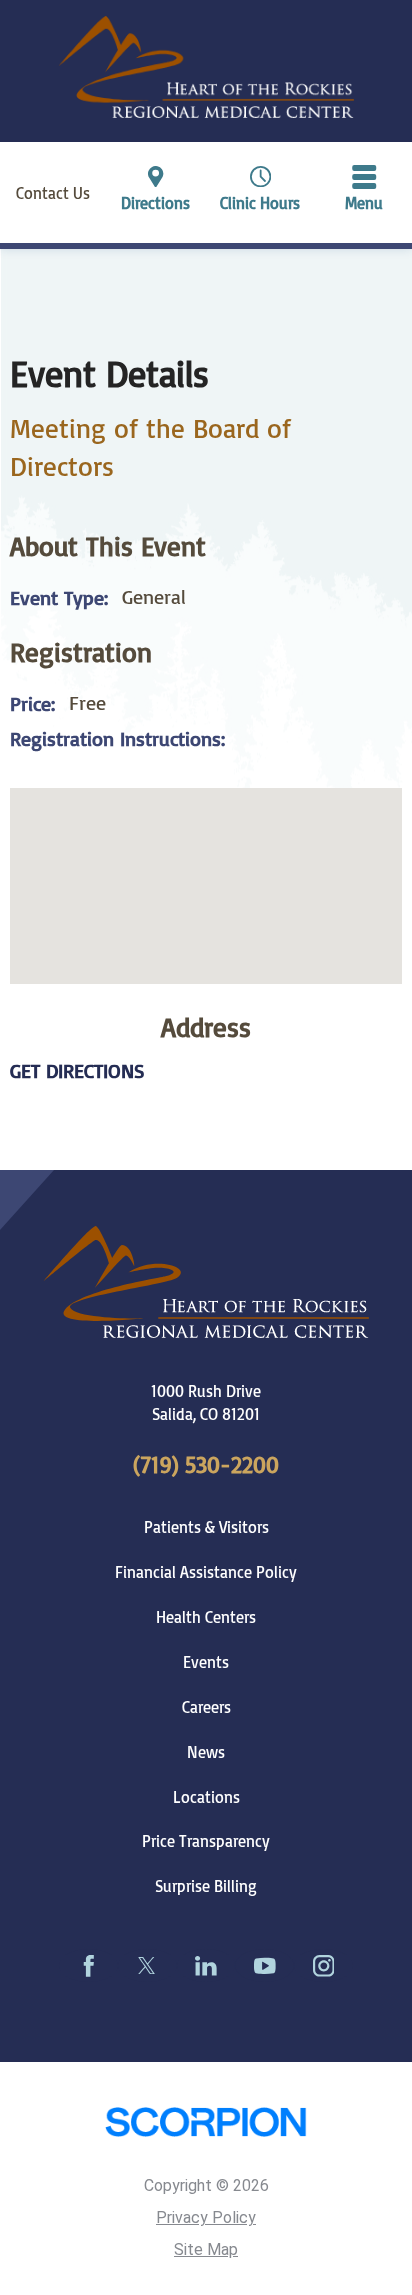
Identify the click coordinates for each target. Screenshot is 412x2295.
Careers (206, 1707)
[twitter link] (147, 1965)
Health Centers (206, 1617)
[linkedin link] (206, 1965)
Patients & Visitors (206, 1527)
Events (206, 1662)
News (206, 1752)
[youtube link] (264, 1965)
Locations (206, 1797)
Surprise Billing (206, 1886)
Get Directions (77, 1071)
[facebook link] (88, 1965)
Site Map (206, 2249)
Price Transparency (206, 1841)
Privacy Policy (206, 2217)
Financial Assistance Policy (206, 1572)
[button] (364, 192)
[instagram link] (323, 1965)
